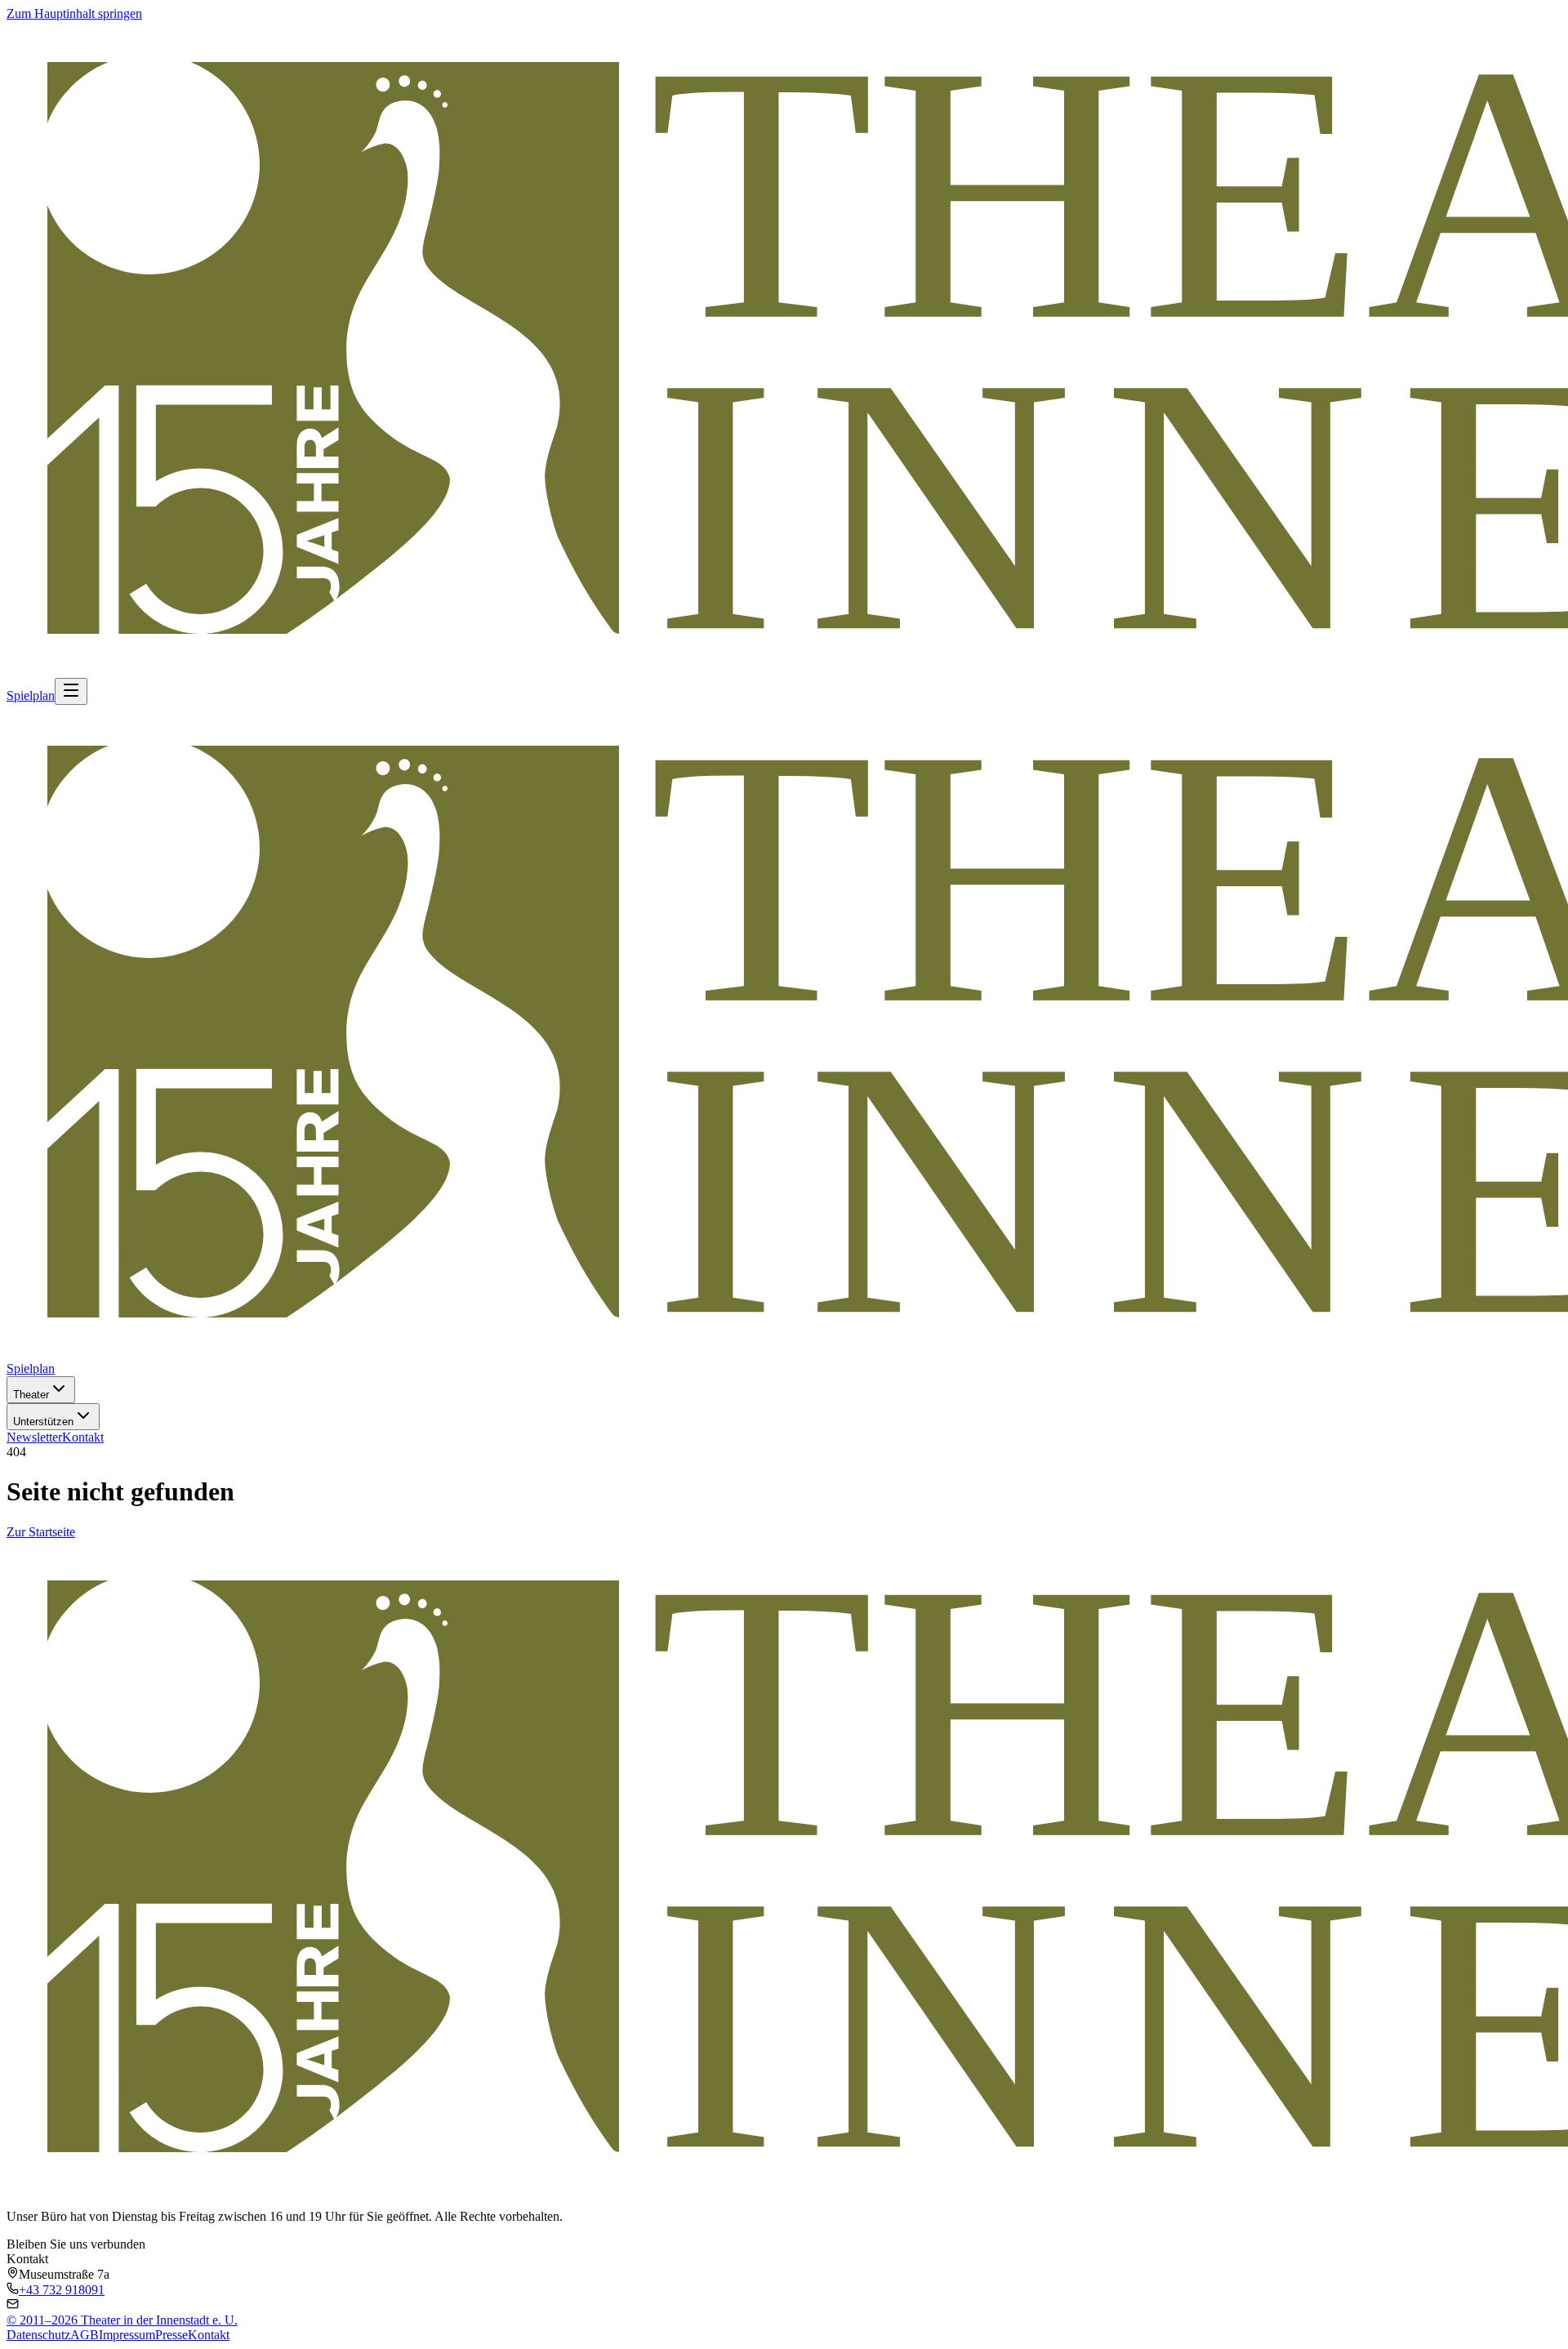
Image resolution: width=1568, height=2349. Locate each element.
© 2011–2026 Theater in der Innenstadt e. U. (122, 2320)
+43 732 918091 (62, 2290)
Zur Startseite (41, 1532)
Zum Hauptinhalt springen (74, 13)
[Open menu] (71, 691)
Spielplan (31, 695)
